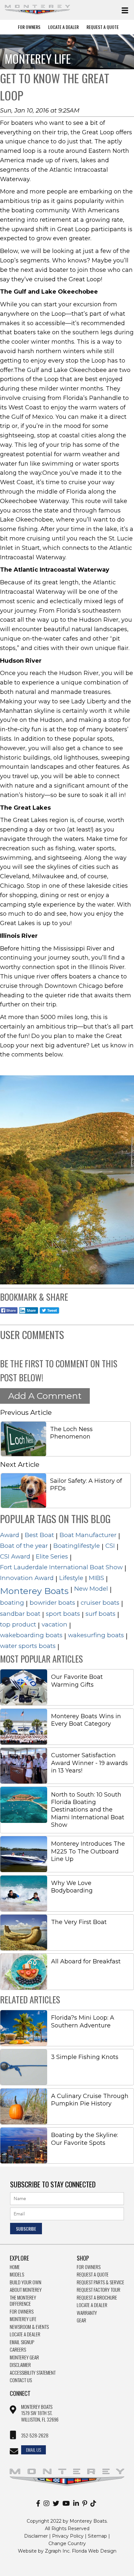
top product (18, 1624)
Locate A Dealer (63, 27)
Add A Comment (45, 1396)
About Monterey (26, 2290)
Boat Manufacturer (88, 1535)
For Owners (29, 27)
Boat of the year (24, 1546)
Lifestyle (71, 1578)
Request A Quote (103, 27)
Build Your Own (26, 2282)
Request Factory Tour (99, 2290)
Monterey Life (23, 2319)
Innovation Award (27, 1578)
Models (17, 2275)
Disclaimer (20, 2365)
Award (10, 1535)
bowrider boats (52, 1603)
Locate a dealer (92, 2305)
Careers (18, 2350)
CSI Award (15, 1556)
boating (12, 1603)
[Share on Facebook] (9, 1314)
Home (15, 2267)
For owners (89, 2267)
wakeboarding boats (31, 1635)
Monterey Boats (34, 1591)
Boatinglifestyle (77, 1546)
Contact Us (21, 2380)
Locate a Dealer (25, 2334)
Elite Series (52, 1556)
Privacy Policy (68, 2536)
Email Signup (22, 2342)
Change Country (67, 2543)
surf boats (100, 1614)
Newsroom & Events (29, 2327)
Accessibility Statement (33, 2373)
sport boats (63, 1614)
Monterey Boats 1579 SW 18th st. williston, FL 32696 (40, 2413)
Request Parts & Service (100, 2282)
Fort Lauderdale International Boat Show (61, 1567)
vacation (54, 1624)
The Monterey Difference (23, 2301)
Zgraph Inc (57, 2551)
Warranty (87, 2313)
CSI (110, 1546)
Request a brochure (97, 2298)
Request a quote (93, 2275)
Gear (81, 2320)
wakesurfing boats (96, 1635)
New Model (91, 1589)
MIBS (96, 1578)
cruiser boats (100, 1603)
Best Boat (39, 1535)
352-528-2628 (35, 2436)
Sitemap (97, 2536)
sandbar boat (20, 1614)
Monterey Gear (24, 2357)
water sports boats (28, 1646)
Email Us (33, 2450)
